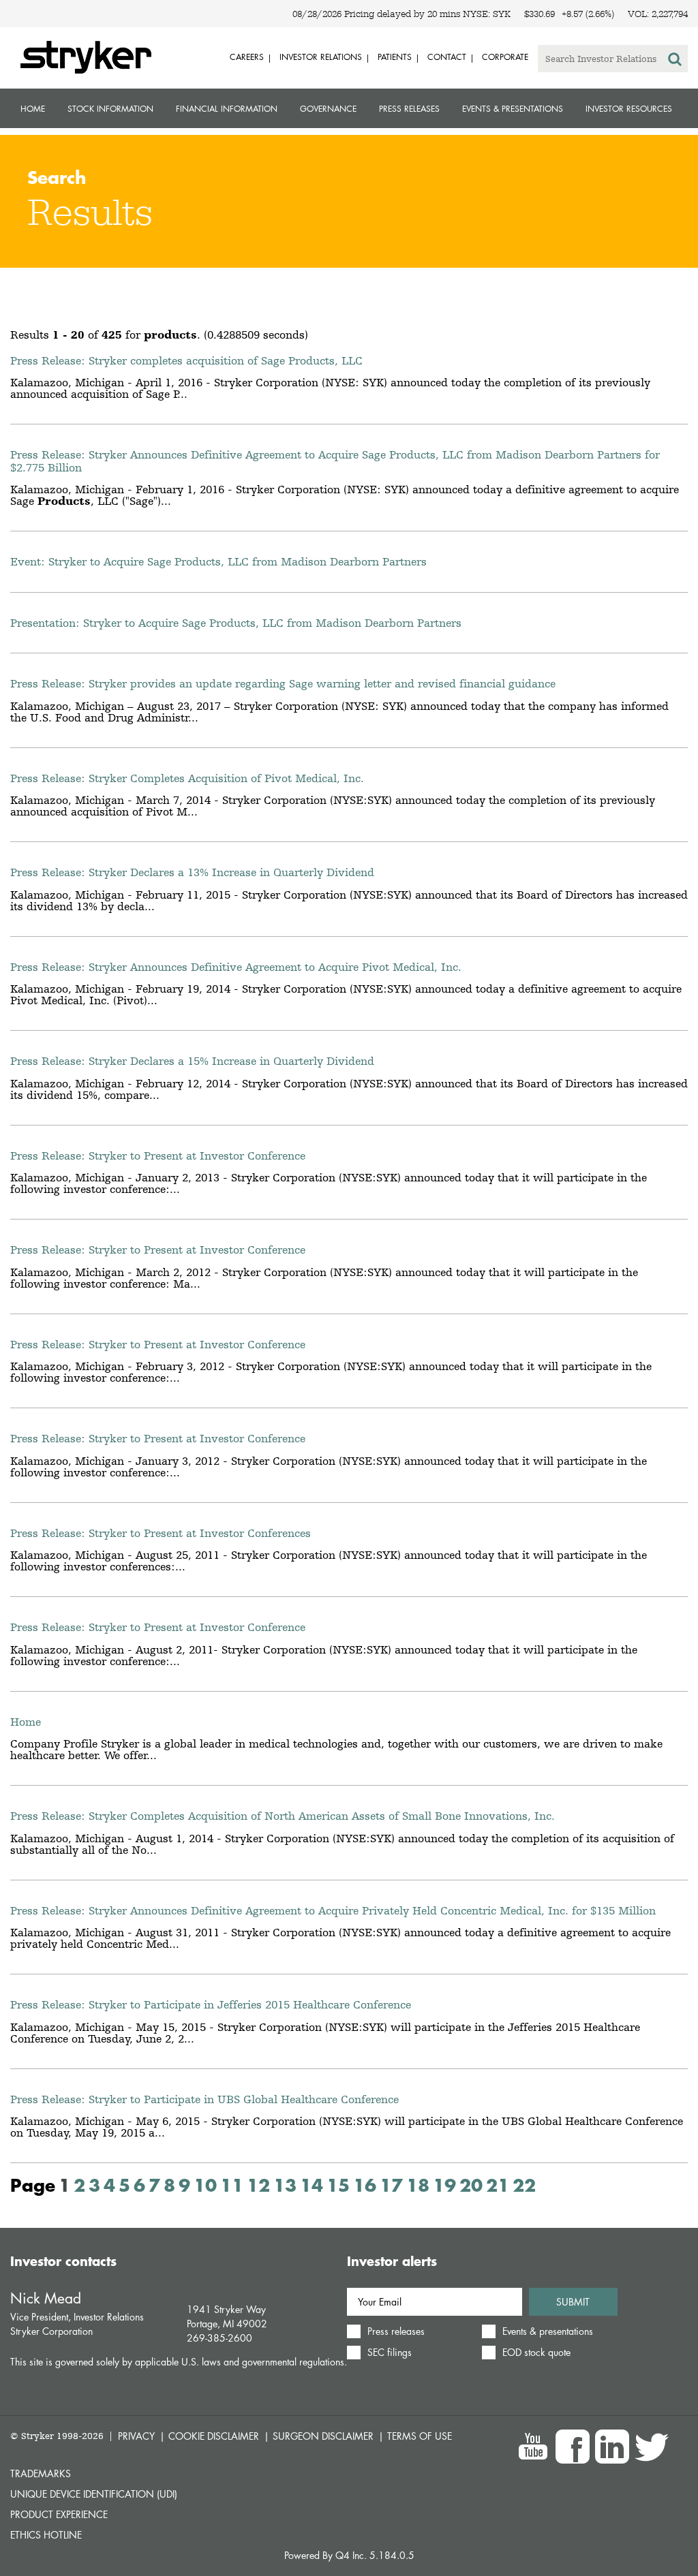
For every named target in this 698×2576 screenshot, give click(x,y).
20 (471, 2185)
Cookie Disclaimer (214, 2436)
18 (418, 2185)
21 (498, 2185)
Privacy (136, 2436)
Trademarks (41, 2473)
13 (285, 2185)
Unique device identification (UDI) (94, 2494)
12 (258, 2185)
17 (391, 2185)
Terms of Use (420, 2436)
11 (232, 2185)
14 (312, 2185)
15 (338, 2185)
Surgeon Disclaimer (323, 2436)
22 (524, 2185)
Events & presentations (548, 2331)
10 (205, 2185)
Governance (328, 109)
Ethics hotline (46, 2535)
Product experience (59, 2514)
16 (365, 2185)
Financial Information (227, 109)
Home (33, 109)
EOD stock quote (536, 2353)
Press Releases (409, 109)
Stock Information (110, 109)
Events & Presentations (513, 109)
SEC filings (390, 2353)
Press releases (396, 2331)
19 (444, 2185)
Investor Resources (629, 109)
